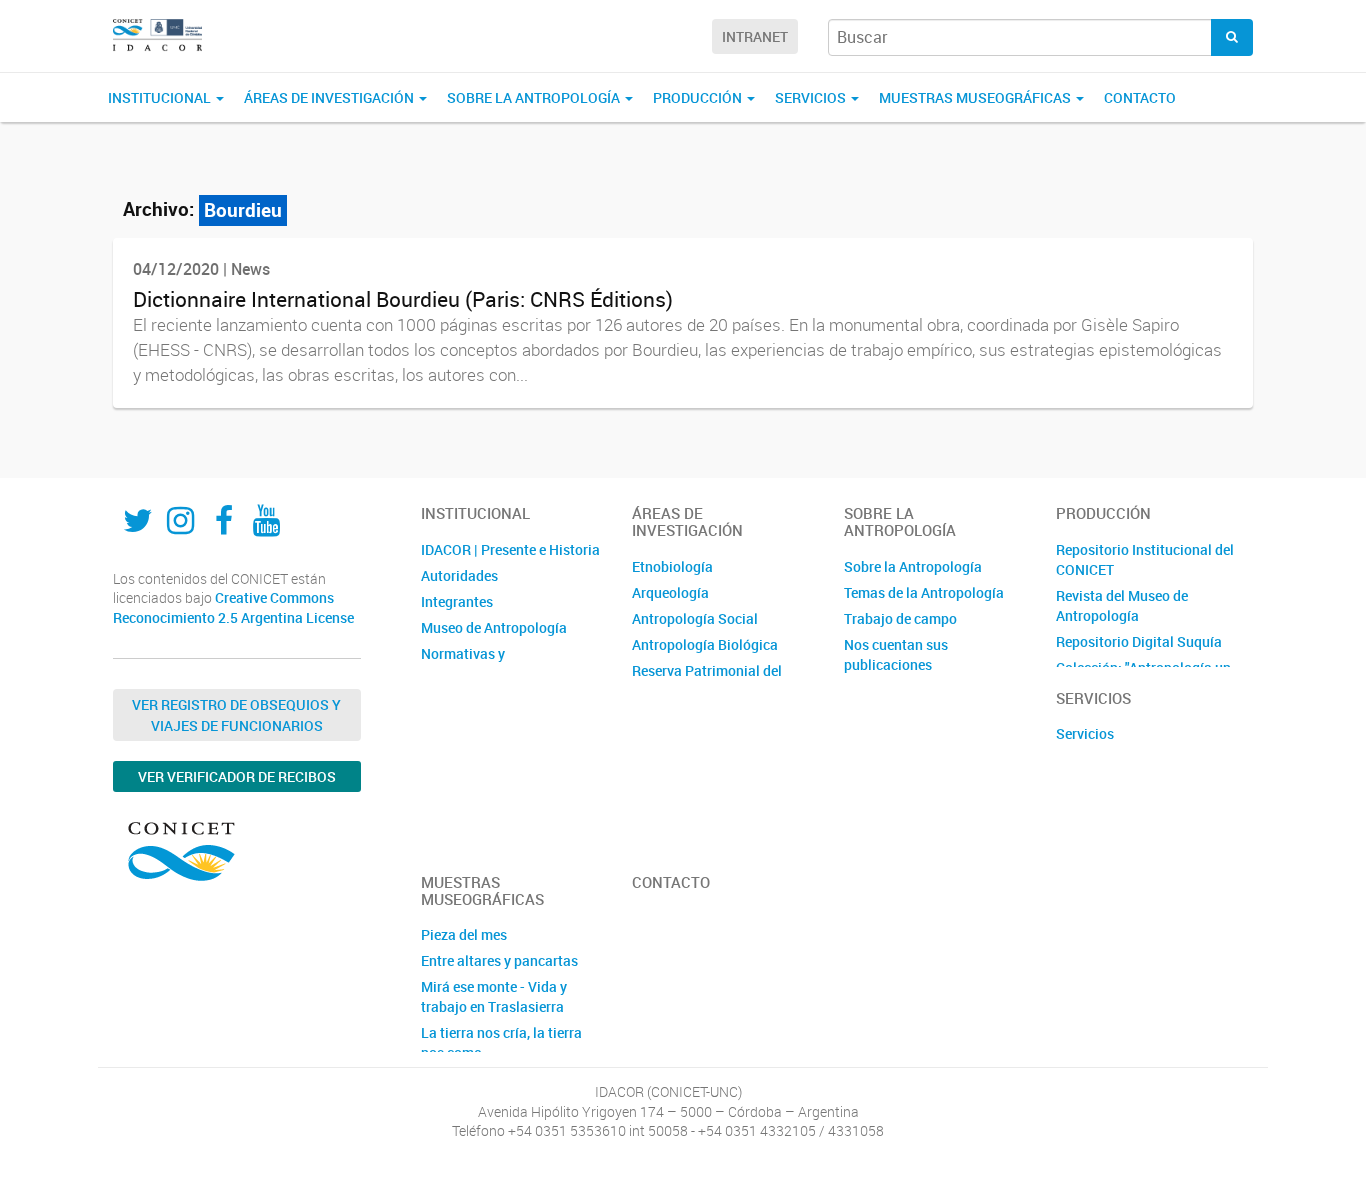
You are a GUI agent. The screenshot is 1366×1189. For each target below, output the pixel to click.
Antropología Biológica (705, 644)
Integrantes (457, 601)
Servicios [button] (812, 97)
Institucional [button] (161, 97)
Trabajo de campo (900, 618)
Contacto (1140, 97)
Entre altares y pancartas (499, 960)
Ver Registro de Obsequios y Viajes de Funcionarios (236, 715)
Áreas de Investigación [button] (330, 97)
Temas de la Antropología (924, 592)
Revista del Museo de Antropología (1122, 605)
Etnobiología (672, 566)
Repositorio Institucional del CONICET (1145, 559)
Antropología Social (695, 618)
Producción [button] (699, 97)
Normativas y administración (469, 663)
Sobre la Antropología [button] (535, 97)
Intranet (755, 36)
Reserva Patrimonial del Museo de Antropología (707, 680)
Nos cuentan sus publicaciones (896, 654)
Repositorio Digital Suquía (1139, 641)
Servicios (1085, 733)
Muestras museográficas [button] (976, 97)
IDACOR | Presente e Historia (510, 549)
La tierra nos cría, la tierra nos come (501, 1042)
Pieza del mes (464, 934)
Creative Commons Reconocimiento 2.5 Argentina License (233, 607)
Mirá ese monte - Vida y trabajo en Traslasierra (494, 996)
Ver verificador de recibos (237, 776)
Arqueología (670, 592)
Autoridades (459, 575)
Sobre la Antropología (913, 566)
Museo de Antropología (494, 627)
